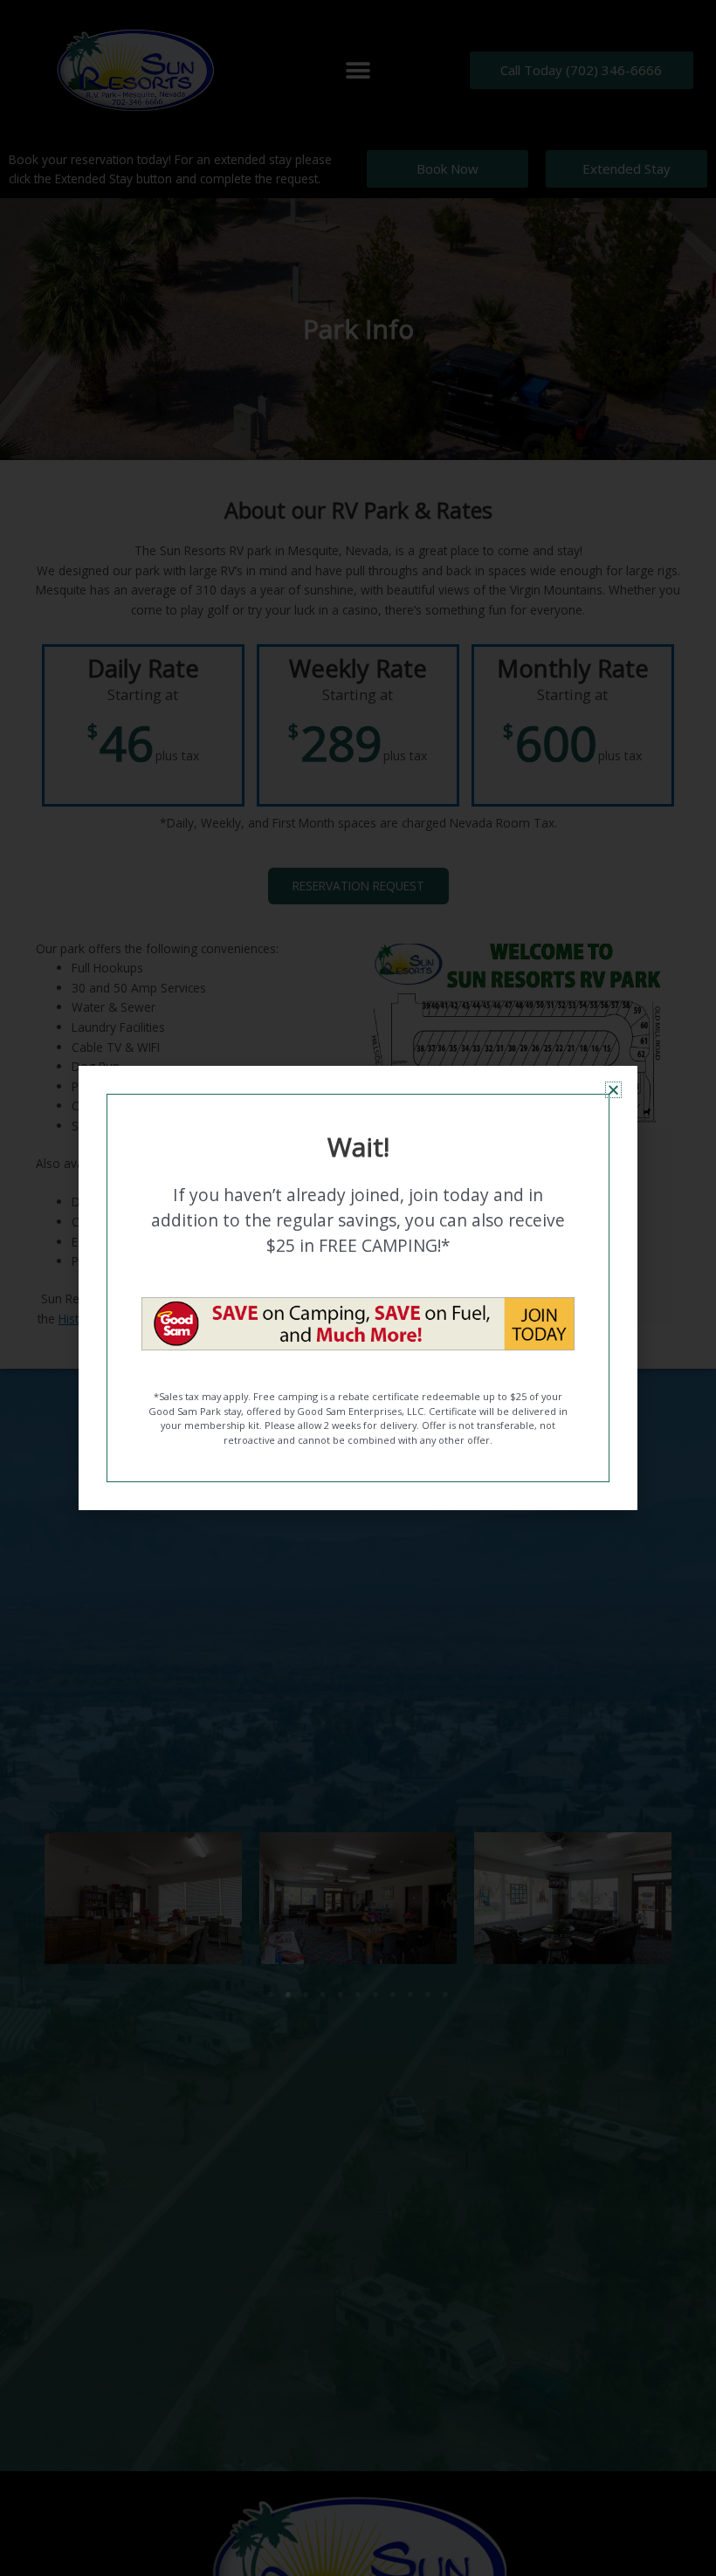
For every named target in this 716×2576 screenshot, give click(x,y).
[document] (358, 1288)
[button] (613, 1090)
